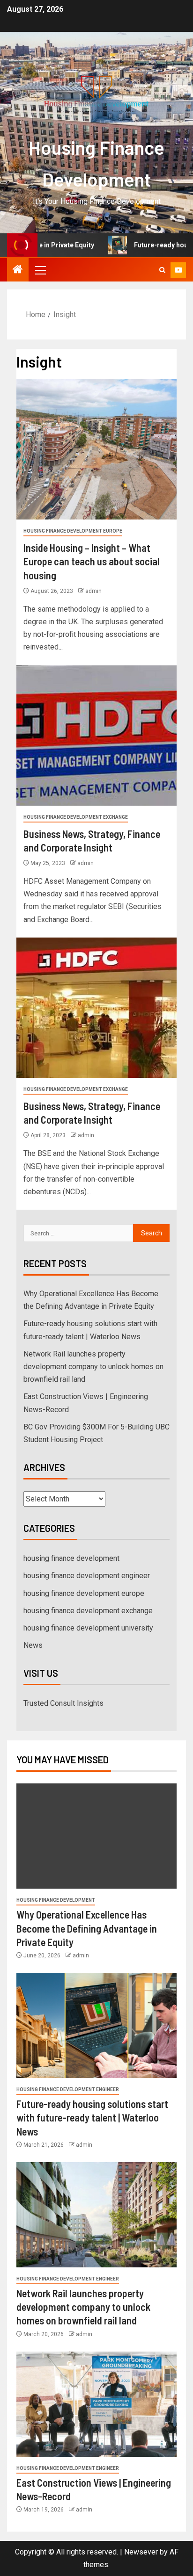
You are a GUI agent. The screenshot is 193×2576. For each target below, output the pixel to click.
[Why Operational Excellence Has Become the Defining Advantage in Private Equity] (96, 1836)
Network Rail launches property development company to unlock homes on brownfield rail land (93, 1367)
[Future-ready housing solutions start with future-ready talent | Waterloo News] (96, 2025)
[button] (40, 270)
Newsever (141, 2552)
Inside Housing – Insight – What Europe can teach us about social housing (92, 561)
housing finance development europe (73, 531)
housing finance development (71, 1558)
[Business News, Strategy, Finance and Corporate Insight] (96, 736)
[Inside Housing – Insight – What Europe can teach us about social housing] (96, 449)
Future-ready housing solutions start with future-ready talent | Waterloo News (92, 2118)
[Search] (162, 270)
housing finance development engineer (87, 1576)
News (33, 1645)
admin (93, 591)
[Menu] (40, 270)
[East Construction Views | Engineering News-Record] (96, 2404)
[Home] (18, 270)
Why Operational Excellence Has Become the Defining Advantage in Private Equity (87, 1928)
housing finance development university (88, 1628)
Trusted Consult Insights (63, 1703)
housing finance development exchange (76, 817)
